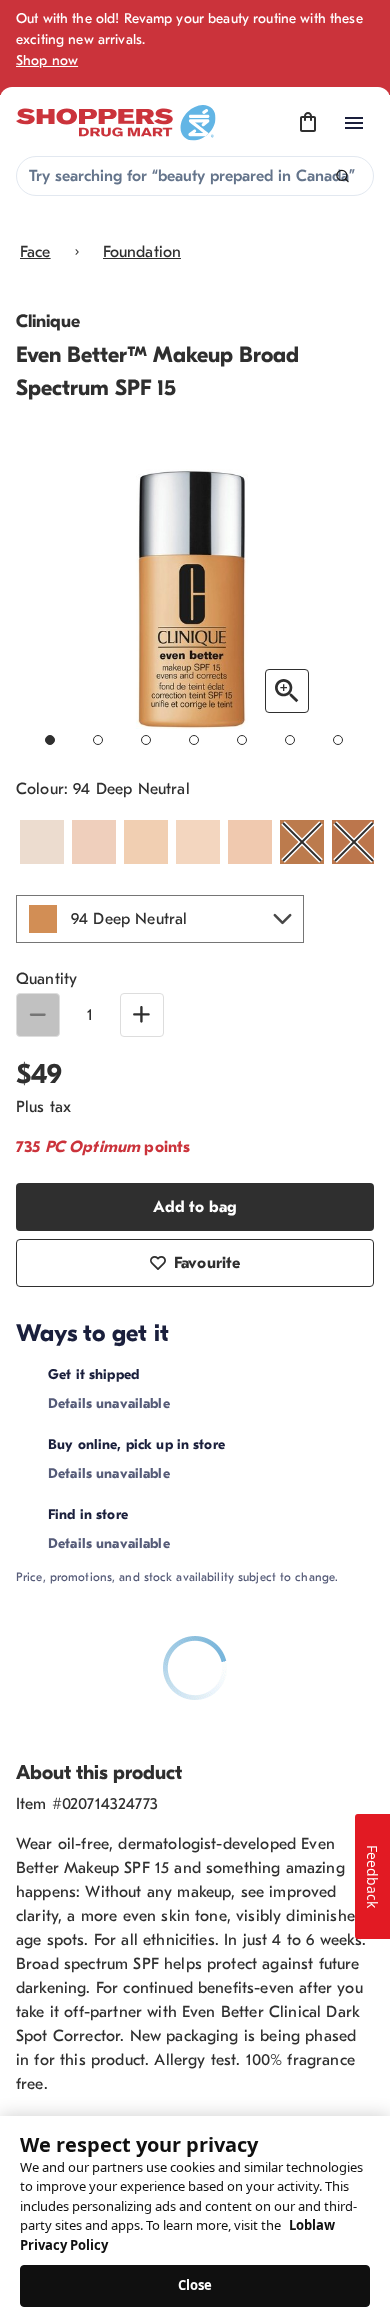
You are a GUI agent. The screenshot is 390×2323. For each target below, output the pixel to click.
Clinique (48, 321)
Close (195, 2285)
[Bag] (308, 123)
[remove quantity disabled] (38, 1015)
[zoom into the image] (287, 691)
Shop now (47, 60)
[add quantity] (142, 1015)
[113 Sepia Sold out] (354, 842)
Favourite (207, 1263)
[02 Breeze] (94, 842)
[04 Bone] (146, 842)
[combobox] (195, 176)
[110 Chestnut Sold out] (302, 842)
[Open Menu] (354, 123)
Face (35, 252)
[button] (160, 919)
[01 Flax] (42, 842)
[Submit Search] (342, 176)
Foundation (142, 252)
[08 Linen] (198, 842)
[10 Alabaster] (250, 842)
